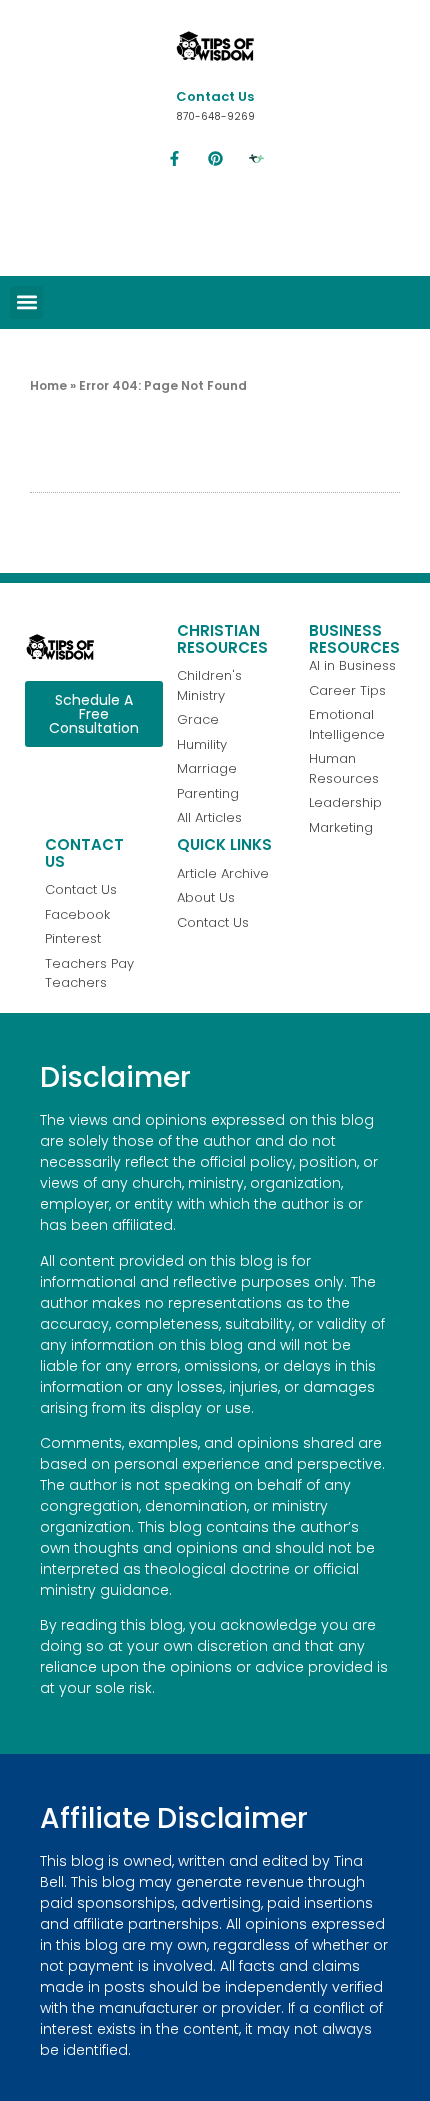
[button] (26, 302)
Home (48, 385)
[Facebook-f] (174, 159)
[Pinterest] (215, 159)
